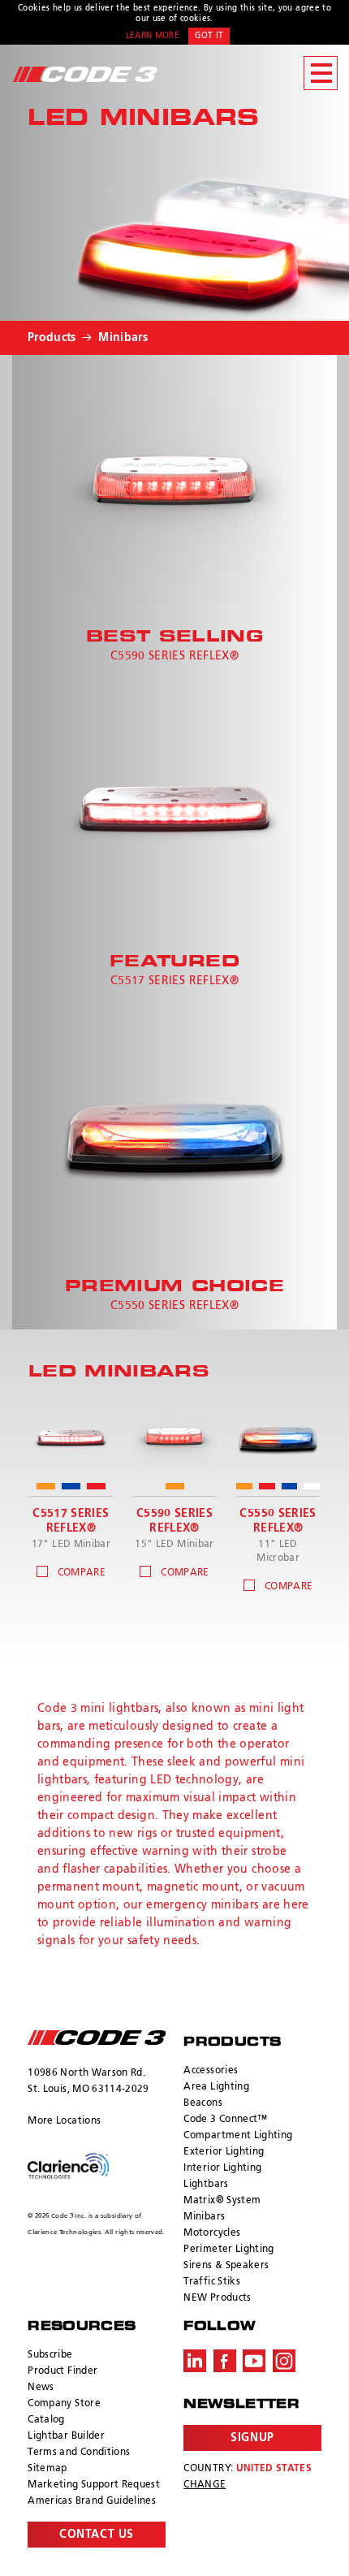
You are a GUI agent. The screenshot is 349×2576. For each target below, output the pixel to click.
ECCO (96, 2038)
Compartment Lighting (238, 2136)
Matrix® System (222, 2201)
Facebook (225, 2361)
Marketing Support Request (94, 2485)
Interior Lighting (222, 2168)
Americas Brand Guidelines (92, 2501)
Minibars (123, 338)
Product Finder (62, 2371)
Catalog (46, 2420)
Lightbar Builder (66, 2436)
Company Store (64, 2404)
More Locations (64, 2121)
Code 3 (85, 74)
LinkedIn (195, 2361)
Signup (252, 2438)
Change (205, 2485)
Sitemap (47, 2469)
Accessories (211, 2071)
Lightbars (206, 2185)
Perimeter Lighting (228, 2250)
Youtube (254, 2361)
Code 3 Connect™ (225, 2120)
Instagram (284, 2361)
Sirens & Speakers (226, 2266)
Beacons (203, 2103)
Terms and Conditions (79, 2453)
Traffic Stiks (212, 2282)
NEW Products (217, 2298)
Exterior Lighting (224, 2152)
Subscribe (50, 2355)
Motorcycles (212, 2233)
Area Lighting (216, 2087)
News (41, 2388)
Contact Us (97, 2535)
